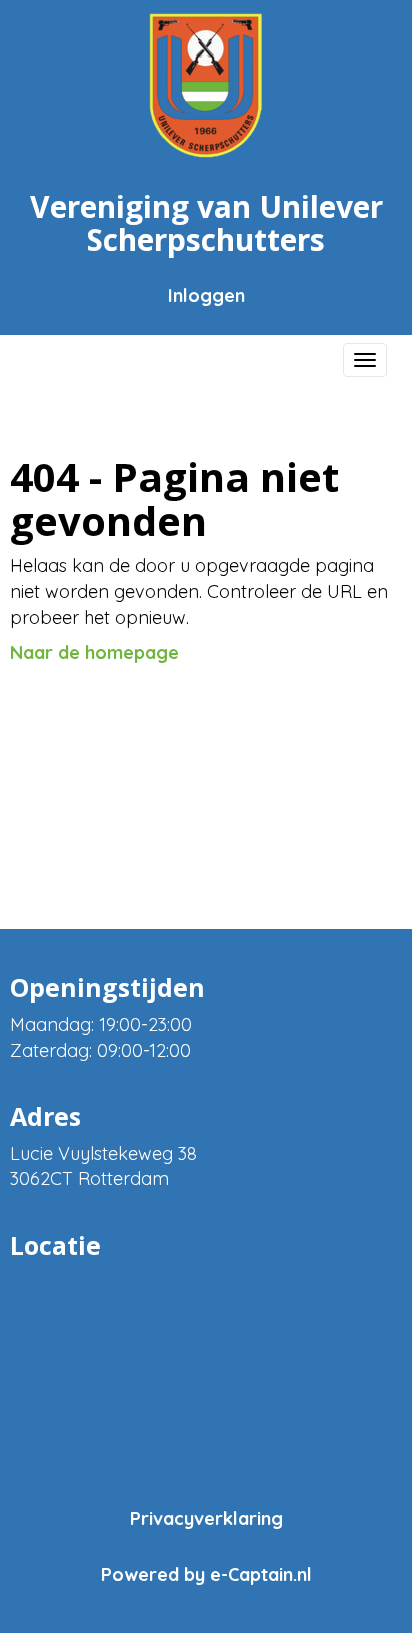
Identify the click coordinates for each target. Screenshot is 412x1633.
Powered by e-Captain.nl (206, 1574)
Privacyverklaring (206, 1518)
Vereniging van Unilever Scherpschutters (206, 223)
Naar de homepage (94, 652)
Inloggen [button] (206, 295)
